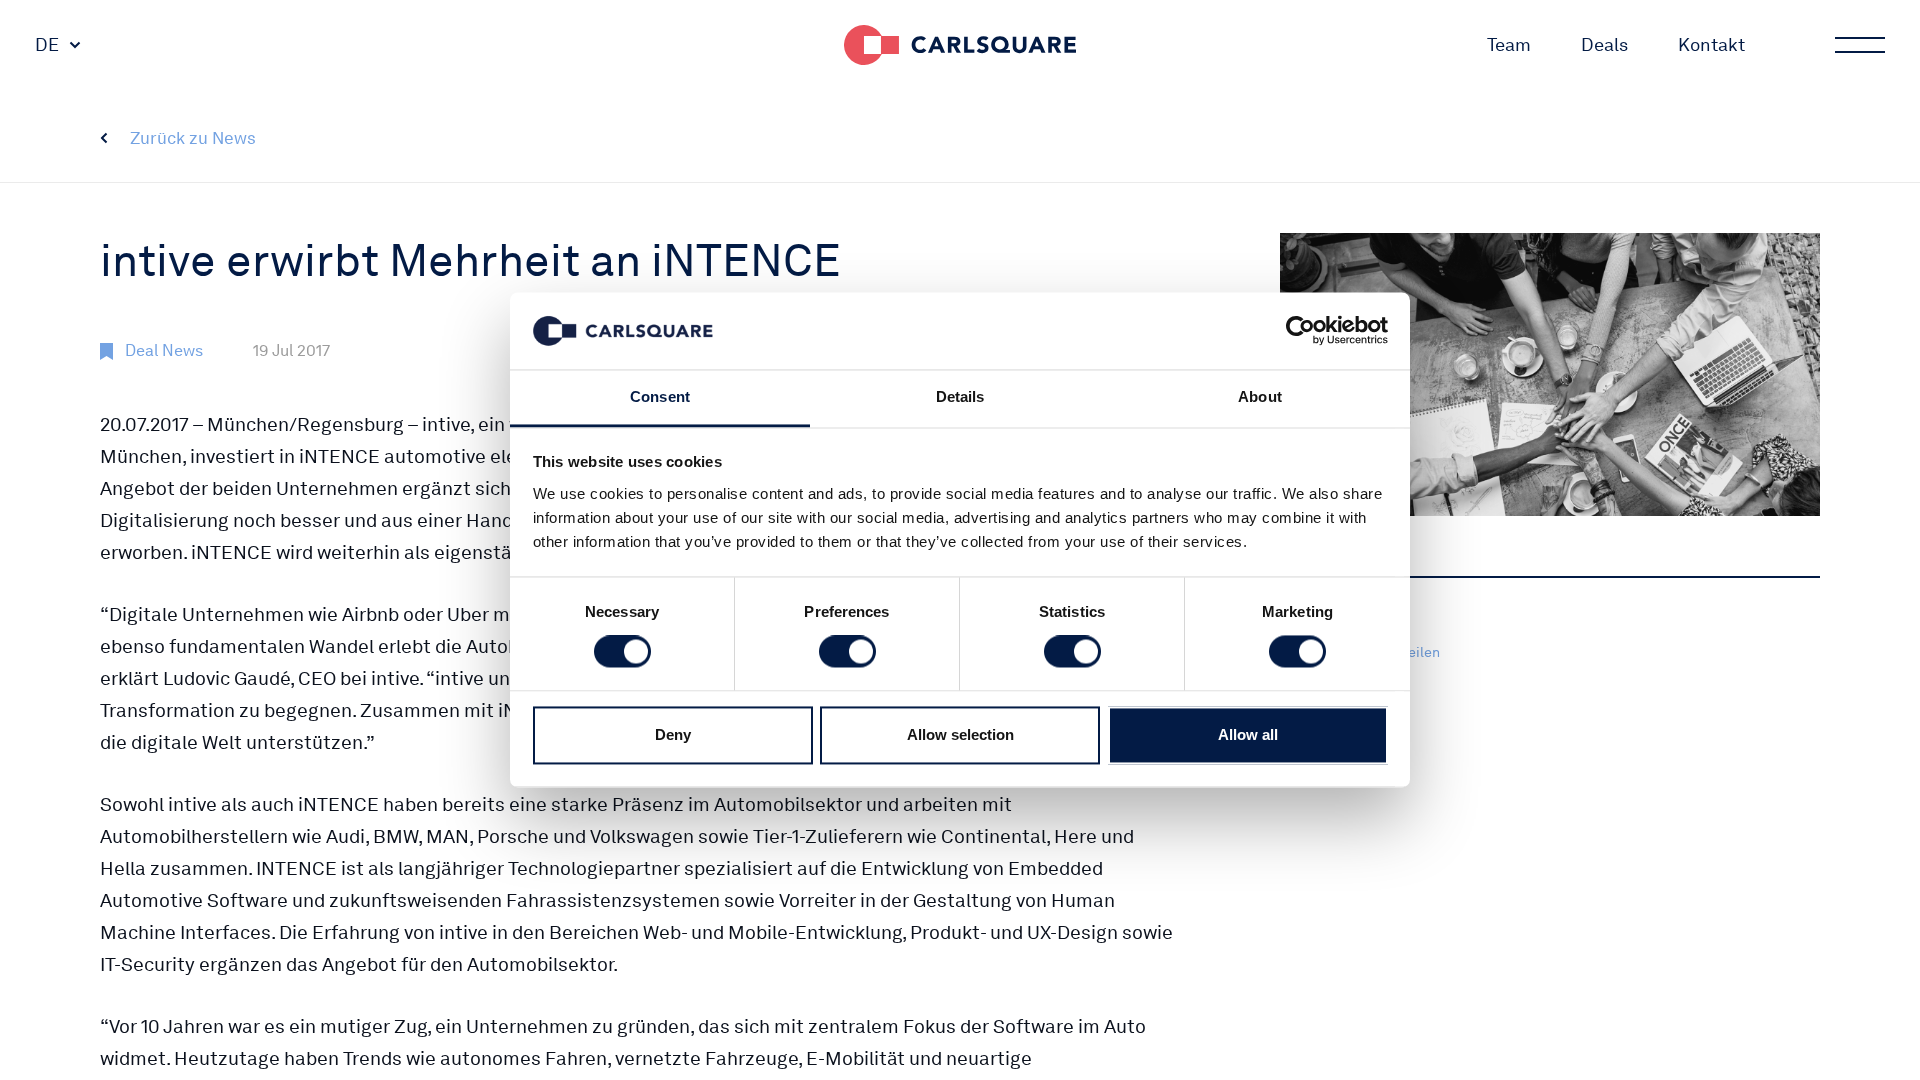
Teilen (1420, 652)
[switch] (847, 652)
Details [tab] (960, 396)
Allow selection (960, 734)
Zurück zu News (193, 138)
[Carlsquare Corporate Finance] (960, 45)
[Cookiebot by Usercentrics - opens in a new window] (1300, 331)
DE (47, 44)
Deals (1604, 44)
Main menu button (1860, 45)
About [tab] (1260, 396)
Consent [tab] (660, 396)
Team (1509, 44)
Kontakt (1711, 44)
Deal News (164, 350)
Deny (673, 734)
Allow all (1248, 734)
